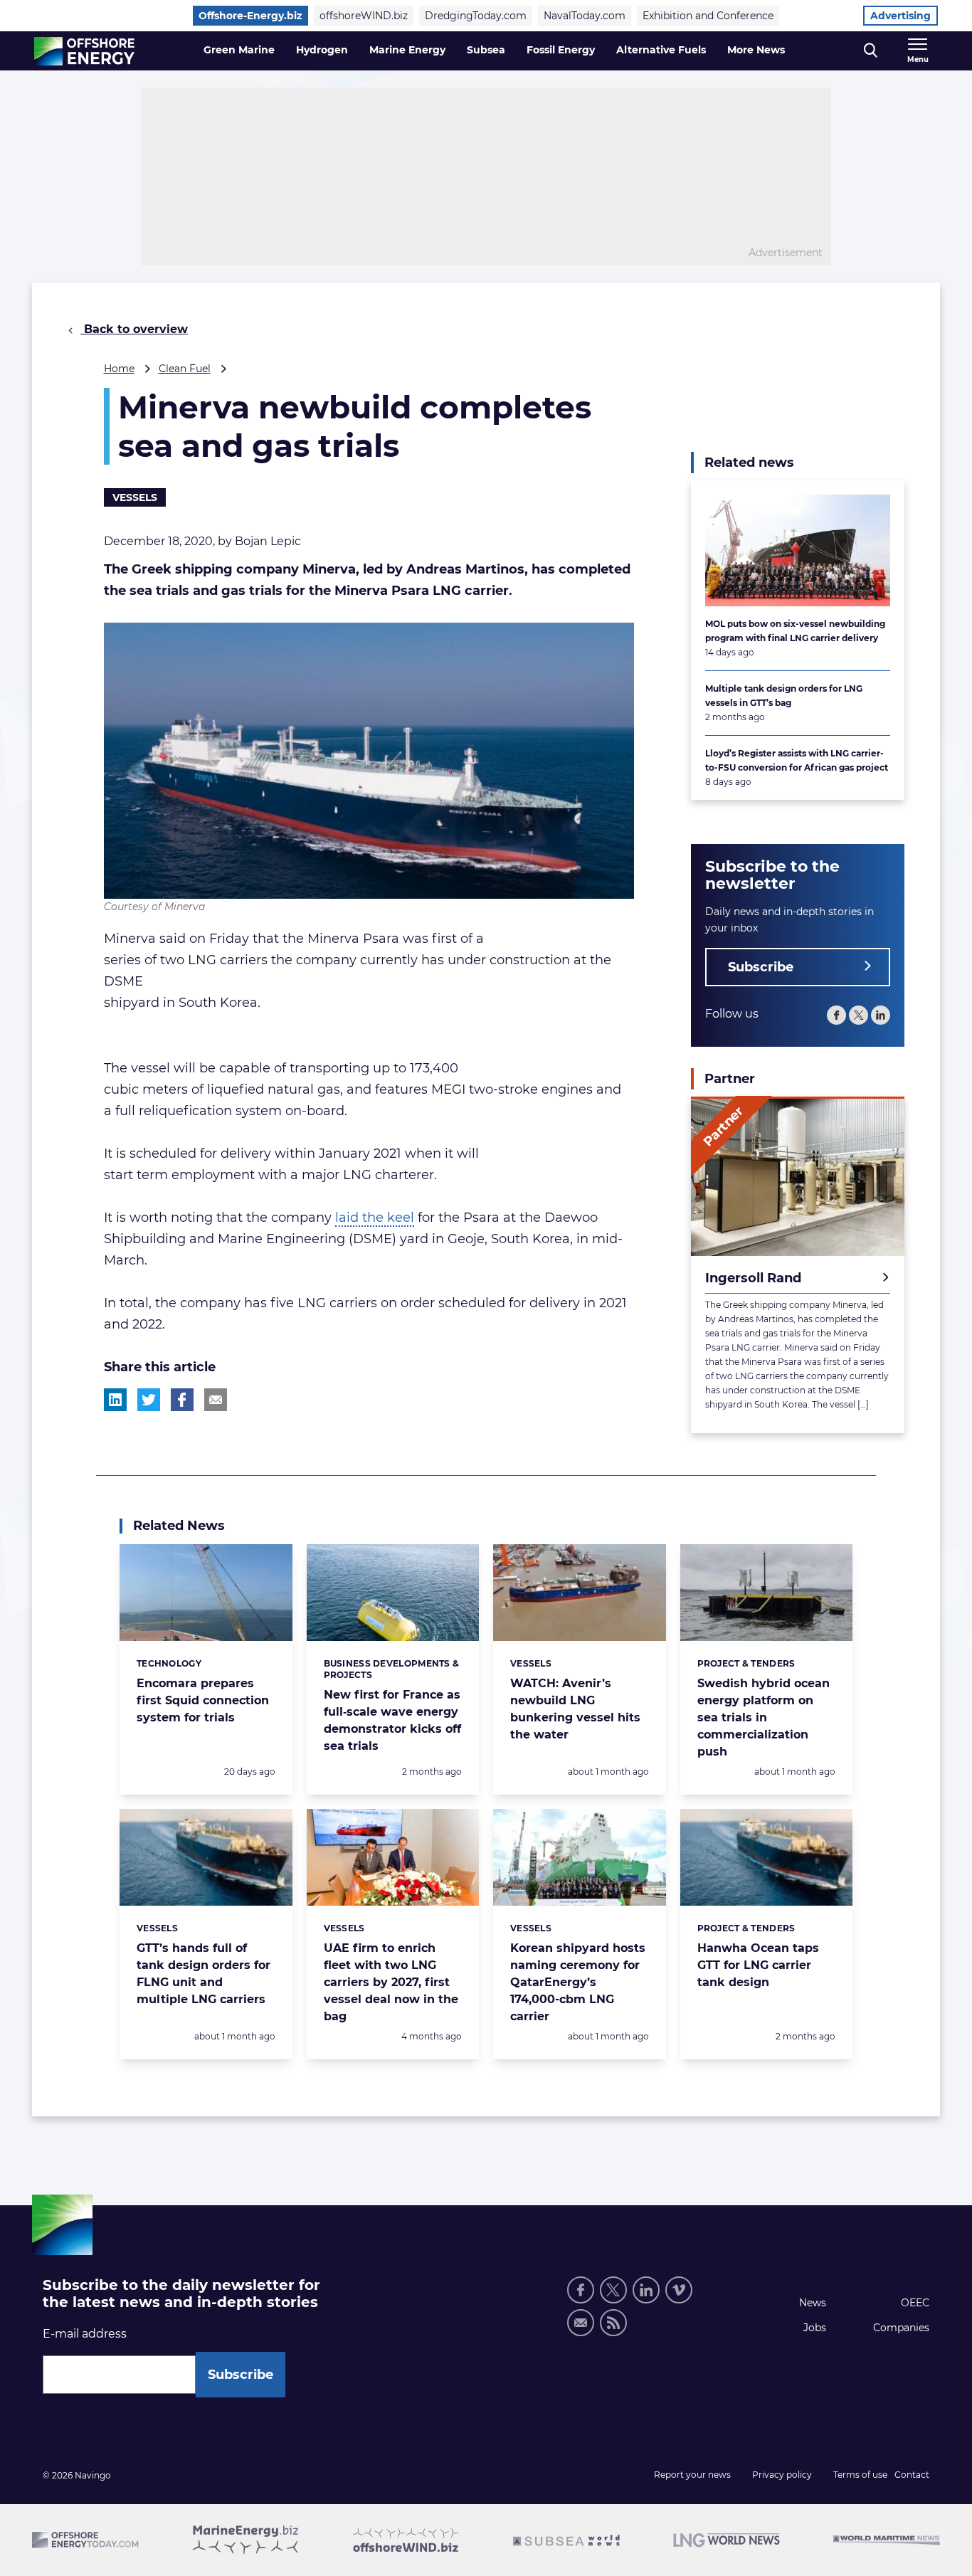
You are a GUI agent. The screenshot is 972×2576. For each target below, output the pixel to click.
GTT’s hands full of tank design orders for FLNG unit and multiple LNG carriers (204, 1974)
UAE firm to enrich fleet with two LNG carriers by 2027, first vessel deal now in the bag (391, 1982)
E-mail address (85, 2334)
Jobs (815, 2328)
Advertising (900, 16)
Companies (901, 2328)
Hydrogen (322, 50)
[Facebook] (836, 1014)
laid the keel (375, 1218)
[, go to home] (84, 51)
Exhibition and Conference (708, 16)
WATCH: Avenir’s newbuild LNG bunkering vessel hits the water (575, 1709)
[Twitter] (859, 1014)
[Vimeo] (679, 2290)
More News (756, 50)
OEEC (915, 2303)
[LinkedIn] (881, 1014)
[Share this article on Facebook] (182, 1400)
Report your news (692, 2475)
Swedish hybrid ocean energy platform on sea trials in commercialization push (764, 1717)
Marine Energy (407, 50)
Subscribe (761, 966)
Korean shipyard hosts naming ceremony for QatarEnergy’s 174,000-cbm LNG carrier (578, 1982)
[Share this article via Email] (216, 1400)
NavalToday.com (585, 16)
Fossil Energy (561, 50)
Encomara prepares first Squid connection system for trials (203, 1700)
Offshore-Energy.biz (250, 16)
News (813, 2303)
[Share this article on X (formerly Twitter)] (149, 1400)
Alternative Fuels (661, 50)
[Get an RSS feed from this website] (613, 2323)
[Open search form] (871, 51)
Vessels (135, 497)
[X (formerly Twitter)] (613, 2290)
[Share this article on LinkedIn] (115, 1400)
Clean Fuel (185, 369)
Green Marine (239, 50)
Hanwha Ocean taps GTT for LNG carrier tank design (758, 1965)
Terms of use (860, 2475)
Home (119, 369)
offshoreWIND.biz (364, 16)
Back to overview (134, 329)
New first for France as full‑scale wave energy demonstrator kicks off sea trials (392, 1720)
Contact (912, 2475)
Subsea (486, 50)
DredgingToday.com (476, 16)
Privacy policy (782, 2475)
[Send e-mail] (581, 2323)
